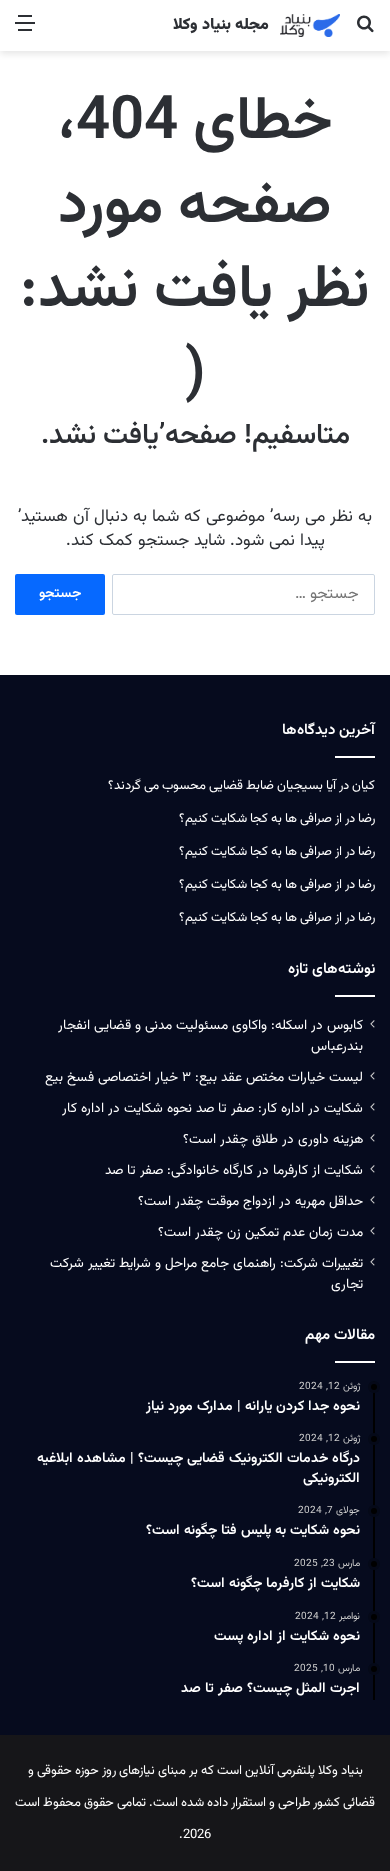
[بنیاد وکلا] (310, 25)
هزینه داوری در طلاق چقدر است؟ (273, 1139)
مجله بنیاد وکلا (221, 26)
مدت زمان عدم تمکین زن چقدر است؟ (260, 1232)
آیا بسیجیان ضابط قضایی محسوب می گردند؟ (222, 786)
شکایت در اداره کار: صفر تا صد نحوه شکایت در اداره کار (212, 1108)
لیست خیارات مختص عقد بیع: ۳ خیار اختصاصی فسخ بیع (204, 1077)
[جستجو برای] (365, 32)
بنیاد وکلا (340, 1771)
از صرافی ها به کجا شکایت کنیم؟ (260, 819)
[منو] (25, 32)
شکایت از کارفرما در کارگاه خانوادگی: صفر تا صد (234, 1170)
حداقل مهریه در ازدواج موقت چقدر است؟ (250, 1201)
